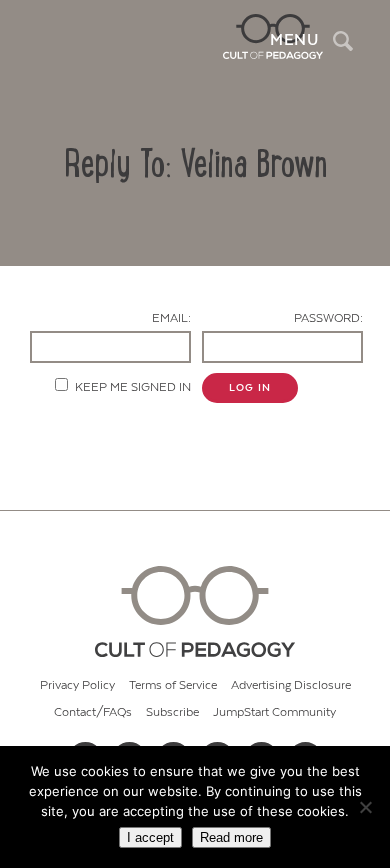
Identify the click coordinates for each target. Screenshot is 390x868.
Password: (328, 318)
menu (294, 40)
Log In (250, 388)
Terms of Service (173, 685)
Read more (231, 837)
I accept (150, 837)
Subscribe (172, 712)
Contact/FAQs (93, 712)
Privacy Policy (77, 685)
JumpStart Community (274, 712)
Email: (171, 318)
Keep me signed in (133, 387)
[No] (365, 807)
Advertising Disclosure (291, 685)
